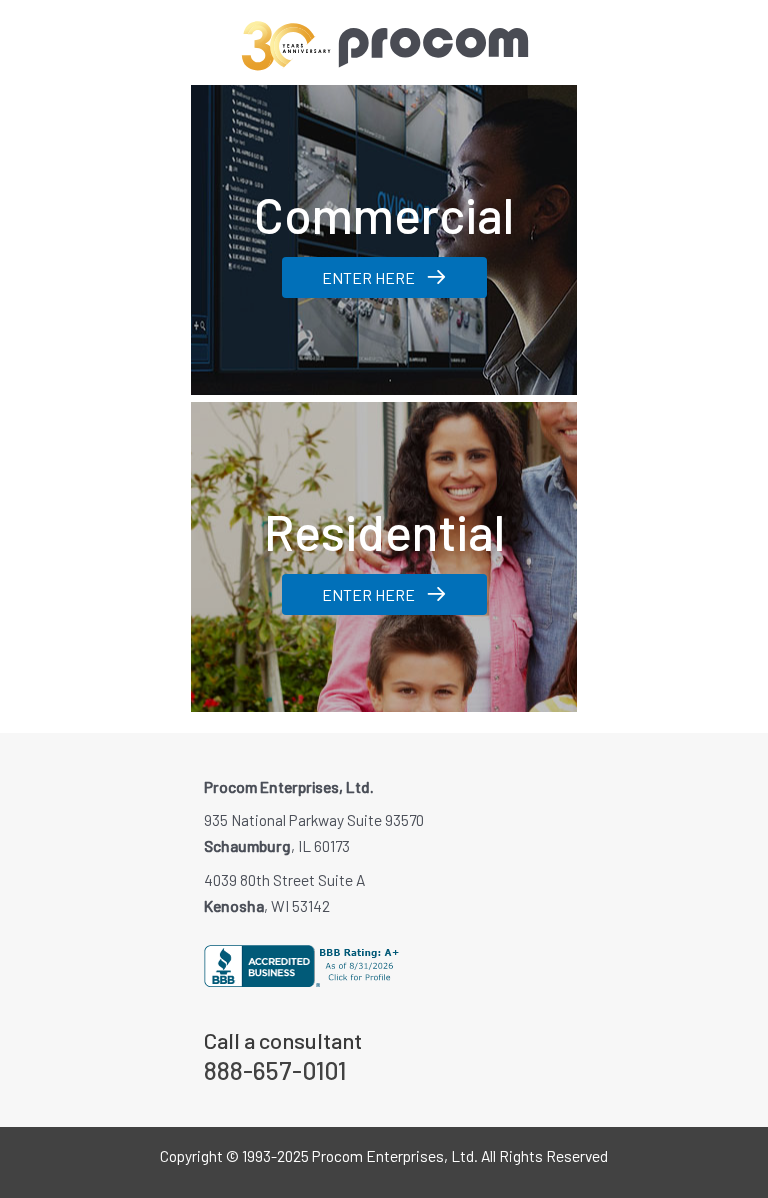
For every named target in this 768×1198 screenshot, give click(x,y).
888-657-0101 (275, 1070)
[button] (384, 277)
